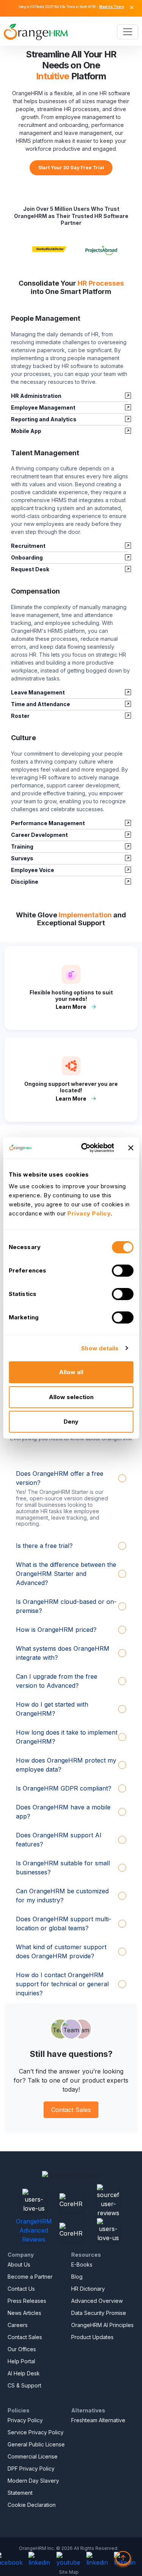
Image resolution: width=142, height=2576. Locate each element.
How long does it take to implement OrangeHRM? (67, 1737)
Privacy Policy (25, 2420)
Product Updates (92, 2337)
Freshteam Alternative (98, 2420)
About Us (19, 2264)
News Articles (24, 2313)
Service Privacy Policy (36, 2432)
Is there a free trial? (44, 1546)
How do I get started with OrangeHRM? (52, 1709)
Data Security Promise (99, 2313)
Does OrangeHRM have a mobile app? (63, 1812)
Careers (18, 2325)
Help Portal (21, 2361)
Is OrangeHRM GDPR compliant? (64, 1788)
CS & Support (24, 2385)
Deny (71, 1422)
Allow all (71, 1372)
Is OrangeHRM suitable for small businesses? (63, 1868)
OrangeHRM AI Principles (102, 2325)
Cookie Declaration (32, 2505)
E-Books (82, 2264)
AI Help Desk (24, 2373)
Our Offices (22, 2349)
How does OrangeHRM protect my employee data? (66, 1765)
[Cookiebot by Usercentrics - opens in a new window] (85, 1148)
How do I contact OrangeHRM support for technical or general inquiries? (62, 1984)
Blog (77, 2277)
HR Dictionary (88, 2289)
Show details (100, 1348)
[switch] (122, 1271)
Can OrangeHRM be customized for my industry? (62, 1896)
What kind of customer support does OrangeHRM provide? (61, 1951)
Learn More (71, 1007)
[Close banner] (131, 1148)
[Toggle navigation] (128, 32)
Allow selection (71, 1397)
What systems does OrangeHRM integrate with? (63, 1653)
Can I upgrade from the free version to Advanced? (57, 1681)
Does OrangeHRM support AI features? (59, 1840)
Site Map (69, 2572)
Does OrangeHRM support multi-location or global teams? (64, 1923)
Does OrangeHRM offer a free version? (60, 1478)
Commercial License (33, 2456)
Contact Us (21, 2289)
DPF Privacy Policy (31, 2469)
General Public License (36, 2444)
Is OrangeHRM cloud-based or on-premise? (66, 1606)
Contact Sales (71, 2110)
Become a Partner (30, 2277)
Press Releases (27, 2301)
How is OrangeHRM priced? (56, 1630)
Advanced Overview (97, 2301)
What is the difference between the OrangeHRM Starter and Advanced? (66, 1574)
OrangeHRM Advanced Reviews (34, 2230)
